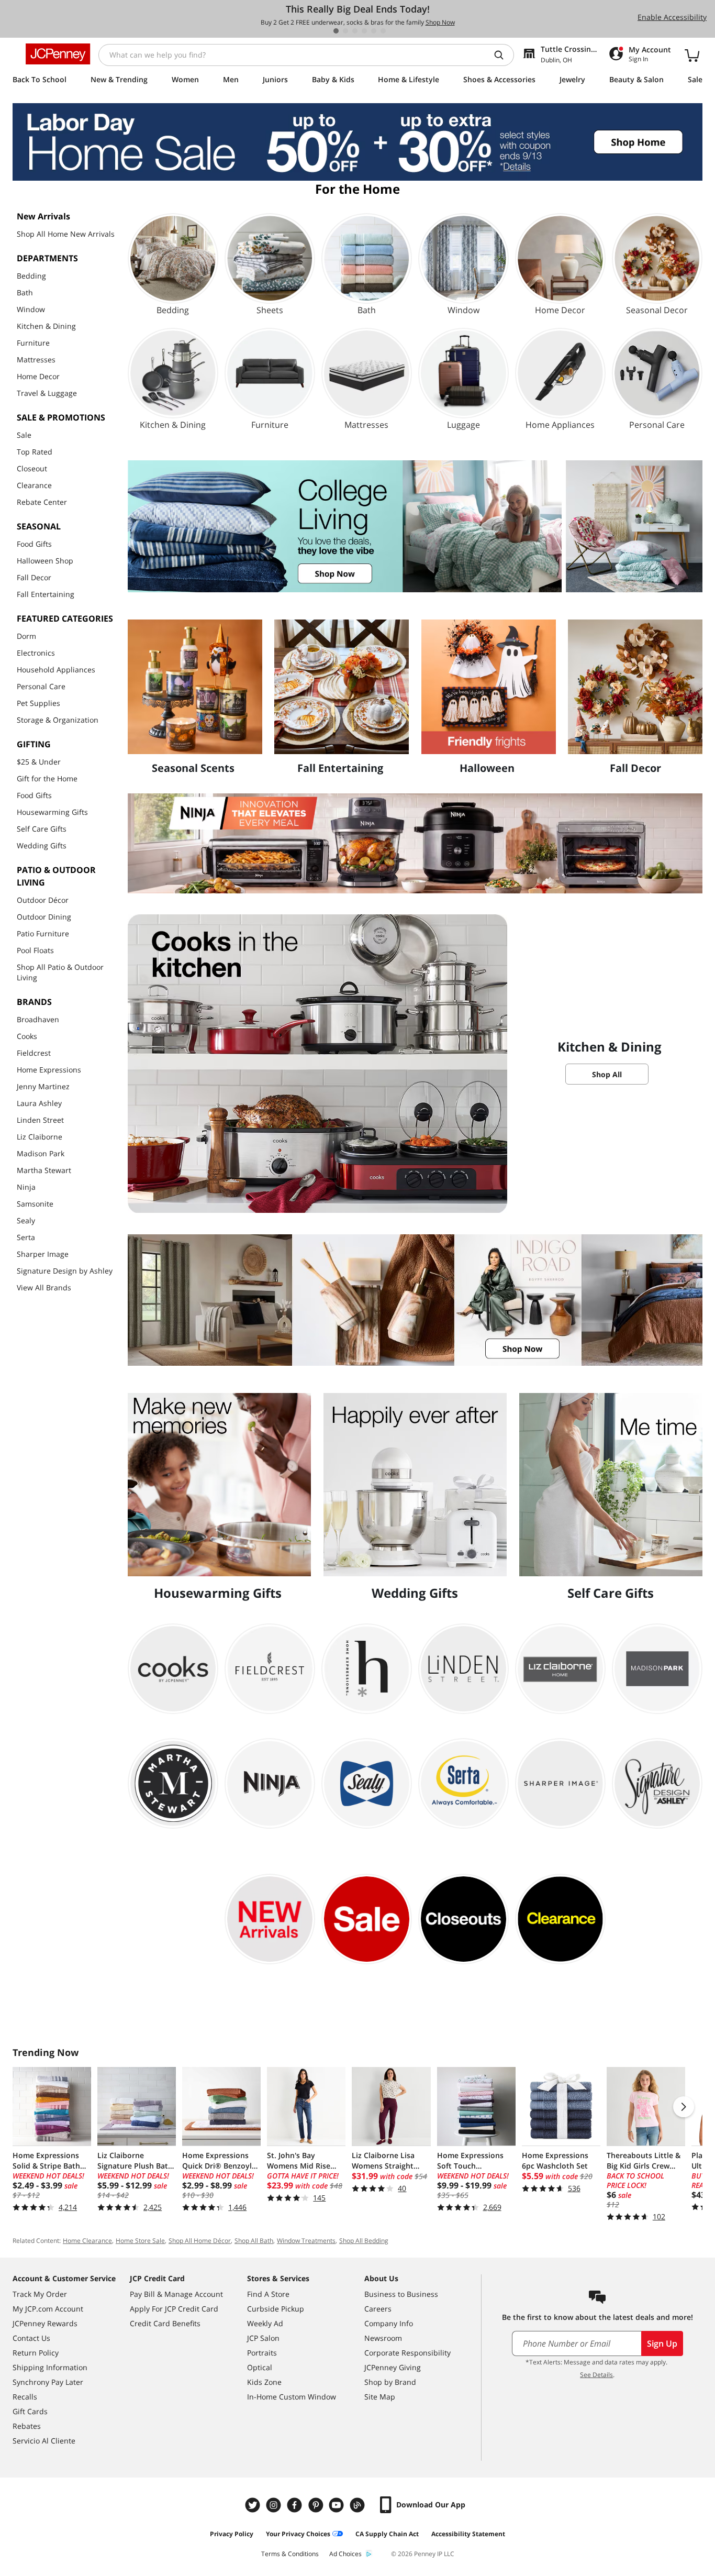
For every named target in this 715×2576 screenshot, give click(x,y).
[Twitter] (254, 2505)
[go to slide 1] (336, 31)
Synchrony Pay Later (48, 2382)
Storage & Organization (58, 720)
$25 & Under (39, 762)
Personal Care (41, 686)
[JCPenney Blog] (359, 2505)
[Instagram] (275, 2505)
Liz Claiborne (40, 1137)
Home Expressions (49, 1070)
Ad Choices (345, 2554)
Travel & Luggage (47, 393)
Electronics (36, 653)
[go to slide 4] (364, 31)
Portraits (262, 2353)
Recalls (25, 2397)
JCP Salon (263, 2338)
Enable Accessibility (672, 17)
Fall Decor (34, 577)
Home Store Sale (140, 2241)
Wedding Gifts (42, 845)
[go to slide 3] (355, 31)
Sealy (26, 1220)
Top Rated (35, 452)
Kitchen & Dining (46, 326)
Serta (26, 1237)
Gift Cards (30, 2411)
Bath (25, 292)
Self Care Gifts (42, 829)
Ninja (26, 1187)
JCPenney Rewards (45, 2323)
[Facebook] (296, 2505)
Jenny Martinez (43, 1086)
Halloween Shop (45, 561)
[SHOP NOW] (415, 526)
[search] (503, 55)
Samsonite (35, 1204)
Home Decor (38, 376)
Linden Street (40, 1120)
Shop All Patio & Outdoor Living (60, 972)
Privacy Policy (232, 2534)
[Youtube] (338, 2505)
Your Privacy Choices (298, 2534)
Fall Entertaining (46, 594)
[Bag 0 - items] (692, 55)
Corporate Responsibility (407, 2353)
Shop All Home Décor (200, 2241)
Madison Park (41, 1153)
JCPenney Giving (393, 2367)
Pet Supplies (38, 703)
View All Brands (44, 1287)
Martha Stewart (44, 1170)
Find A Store (268, 2294)
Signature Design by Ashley (65, 1271)
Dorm (26, 636)
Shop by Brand (390, 2382)
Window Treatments (306, 2241)
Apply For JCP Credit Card (174, 2309)
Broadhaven (38, 1019)
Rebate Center (42, 502)
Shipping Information (50, 2367)
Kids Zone (264, 2382)
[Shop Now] (415, 843)
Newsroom (383, 2338)
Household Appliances (56, 670)
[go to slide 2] (345, 31)
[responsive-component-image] (195, 687)
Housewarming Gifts (52, 812)
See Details (596, 2375)
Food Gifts (34, 544)
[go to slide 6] (383, 31)
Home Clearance (87, 2241)
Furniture (33, 343)
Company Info (389, 2323)
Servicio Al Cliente (44, 2441)
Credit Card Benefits (165, 2323)
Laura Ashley (39, 1103)
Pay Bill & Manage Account (176, 2294)
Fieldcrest (34, 1053)
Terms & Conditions (290, 2554)
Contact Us (31, 2338)
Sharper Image (43, 1254)
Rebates (27, 2426)
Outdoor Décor (43, 900)
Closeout (32, 468)
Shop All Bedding (364, 2241)
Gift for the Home (47, 778)
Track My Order (40, 2294)
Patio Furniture (43, 933)
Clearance (34, 485)
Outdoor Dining (44, 917)
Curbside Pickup (276, 2309)
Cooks (27, 1036)
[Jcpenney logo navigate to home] (58, 54)
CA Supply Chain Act (387, 2534)
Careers (378, 2309)
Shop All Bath (254, 2241)
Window (31, 309)
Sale (24, 435)
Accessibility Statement (468, 2534)
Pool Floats (35, 950)
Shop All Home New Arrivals (66, 234)
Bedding (31, 276)
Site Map (380, 2397)
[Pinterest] (317, 2505)
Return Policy (36, 2353)
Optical (260, 2367)
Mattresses (36, 360)
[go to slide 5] (374, 31)
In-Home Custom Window (292, 2397)
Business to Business (401, 2294)
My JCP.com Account (48, 2309)
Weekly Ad (265, 2323)
